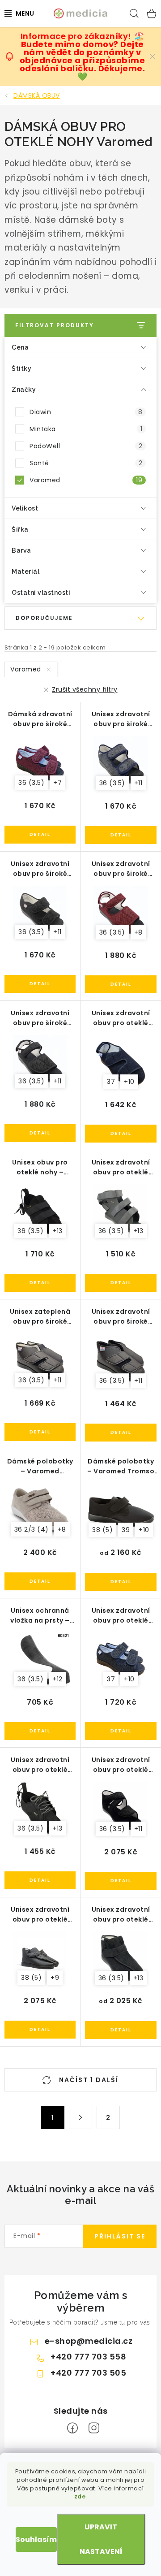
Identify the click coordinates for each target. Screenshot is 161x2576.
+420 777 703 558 (88, 2357)
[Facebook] (72, 2428)
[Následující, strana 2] (80, 2117)
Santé (86, 463)
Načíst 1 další (88, 2080)
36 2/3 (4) (32, 1529)
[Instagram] (94, 2428)
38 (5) (102, 1530)
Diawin (86, 412)
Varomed (86, 480)
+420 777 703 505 (88, 2373)
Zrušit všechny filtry (85, 689)
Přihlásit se (120, 2236)
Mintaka (86, 429)
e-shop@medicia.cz (89, 2341)
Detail (40, 835)
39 (126, 1530)
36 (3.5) (31, 783)
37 (111, 1082)
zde (80, 2496)
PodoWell (86, 446)
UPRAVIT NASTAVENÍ (101, 2539)
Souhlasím (36, 2539)
